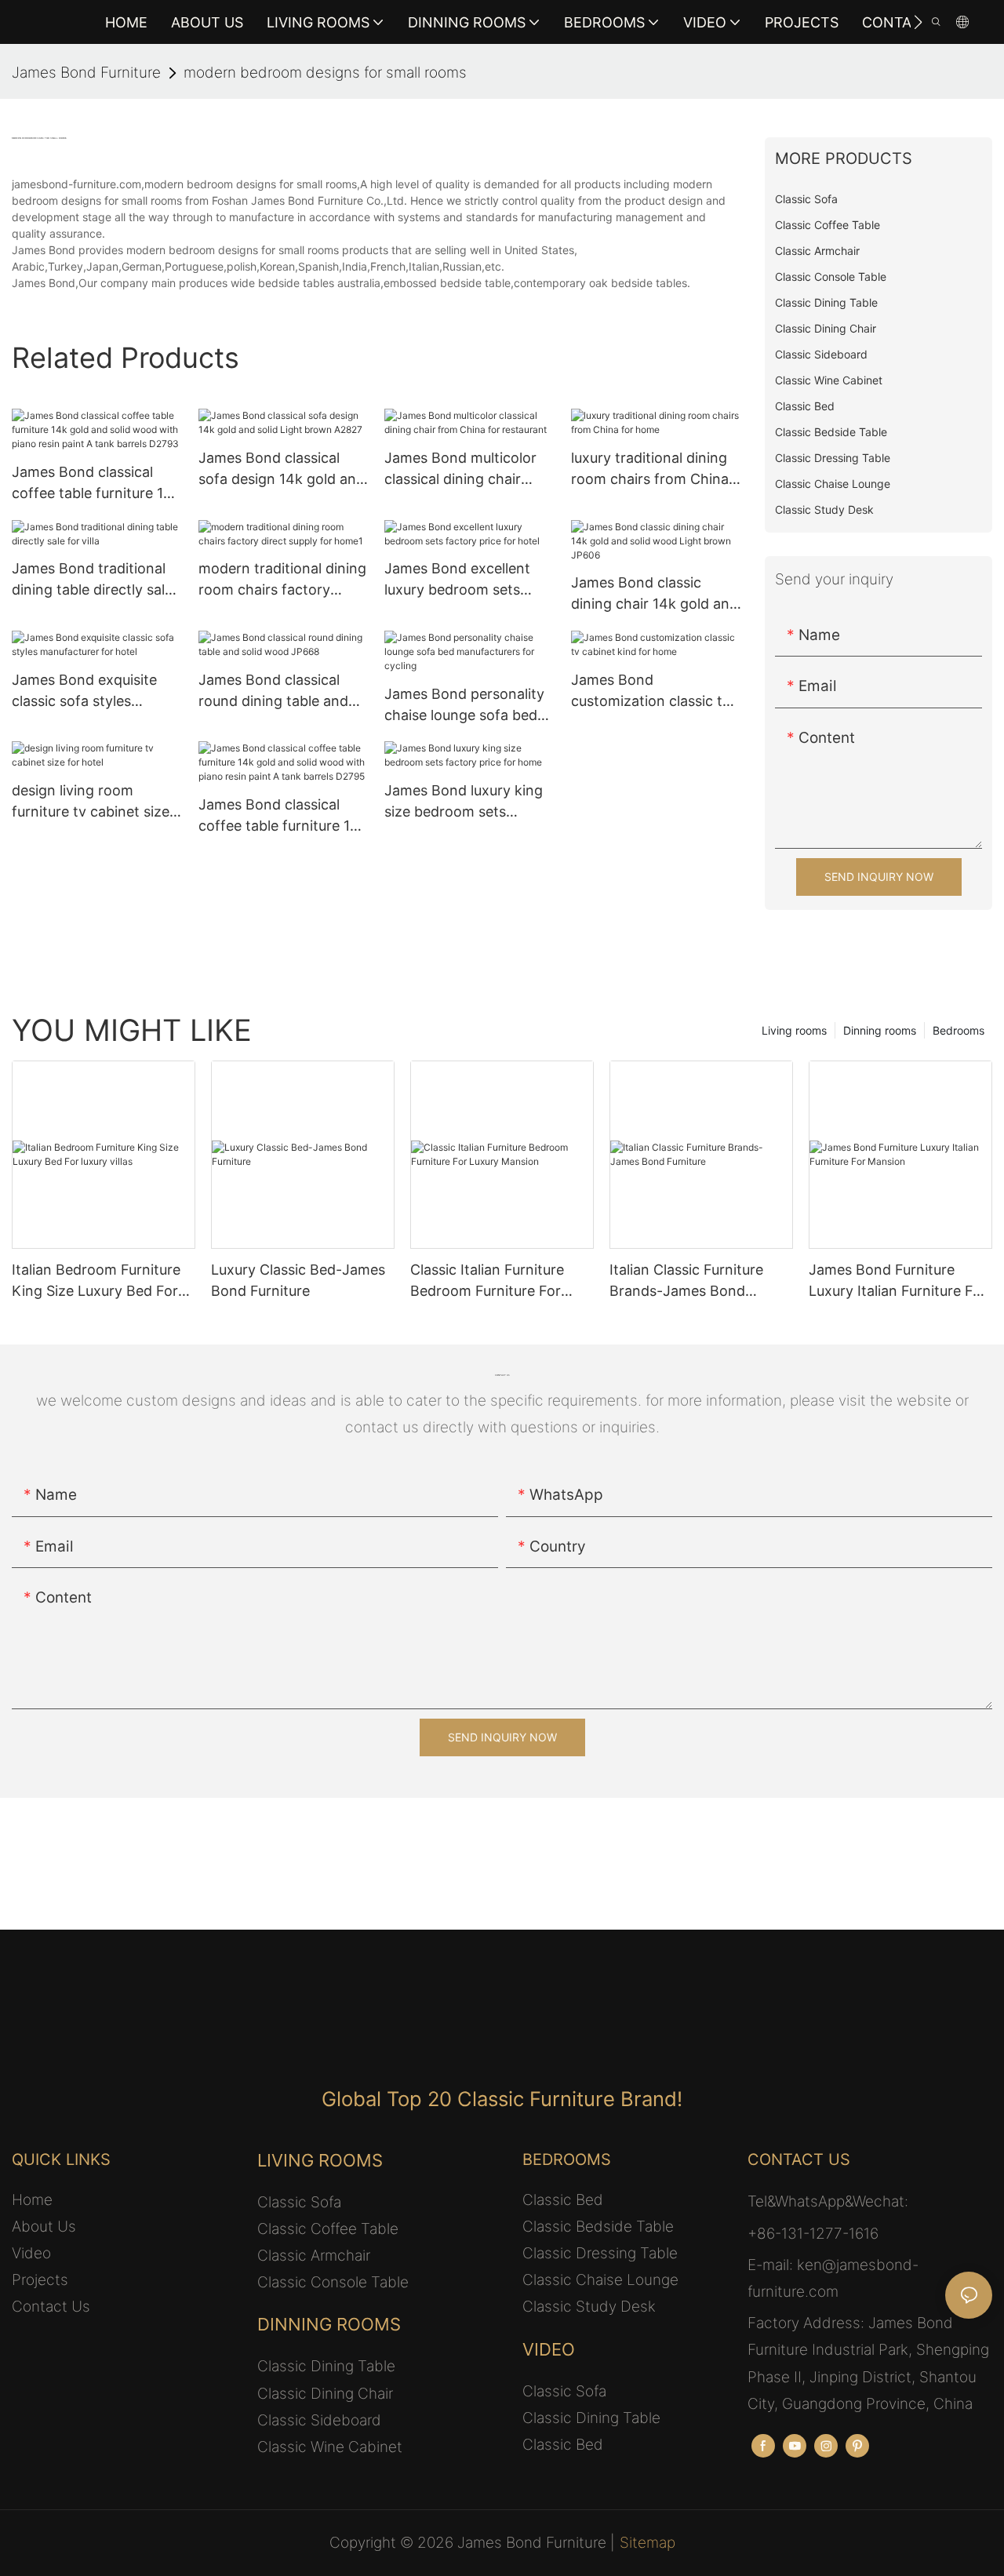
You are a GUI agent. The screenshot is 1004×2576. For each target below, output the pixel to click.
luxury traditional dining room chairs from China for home (650, 469)
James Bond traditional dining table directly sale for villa (92, 580)
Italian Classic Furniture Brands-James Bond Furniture (686, 1281)
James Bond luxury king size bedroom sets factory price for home (464, 802)
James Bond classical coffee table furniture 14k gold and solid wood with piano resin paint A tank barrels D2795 (283, 816)
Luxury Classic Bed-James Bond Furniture (298, 1280)
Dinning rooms (880, 1030)
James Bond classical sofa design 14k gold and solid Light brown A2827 (282, 469)
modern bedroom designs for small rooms (325, 73)
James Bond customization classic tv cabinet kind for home (651, 691)
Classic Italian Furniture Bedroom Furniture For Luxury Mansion (487, 1281)
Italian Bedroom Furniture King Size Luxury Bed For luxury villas (96, 1281)
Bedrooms (959, 1030)
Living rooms (794, 1030)
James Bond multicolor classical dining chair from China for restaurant (460, 469)
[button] (918, 22)
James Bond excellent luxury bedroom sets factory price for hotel (458, 580)
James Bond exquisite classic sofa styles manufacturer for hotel (87, 691)
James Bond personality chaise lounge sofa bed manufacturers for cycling (464, 706)
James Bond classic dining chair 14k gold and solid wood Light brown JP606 (655, 594)
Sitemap (648, 2543)
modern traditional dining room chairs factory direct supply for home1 (282, 580)
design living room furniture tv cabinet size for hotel (91, 802)
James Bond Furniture (86, 73)
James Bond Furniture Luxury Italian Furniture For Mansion (898, 1281)
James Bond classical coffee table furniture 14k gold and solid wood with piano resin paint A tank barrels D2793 (96, 484)
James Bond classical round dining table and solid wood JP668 (273, 691)
